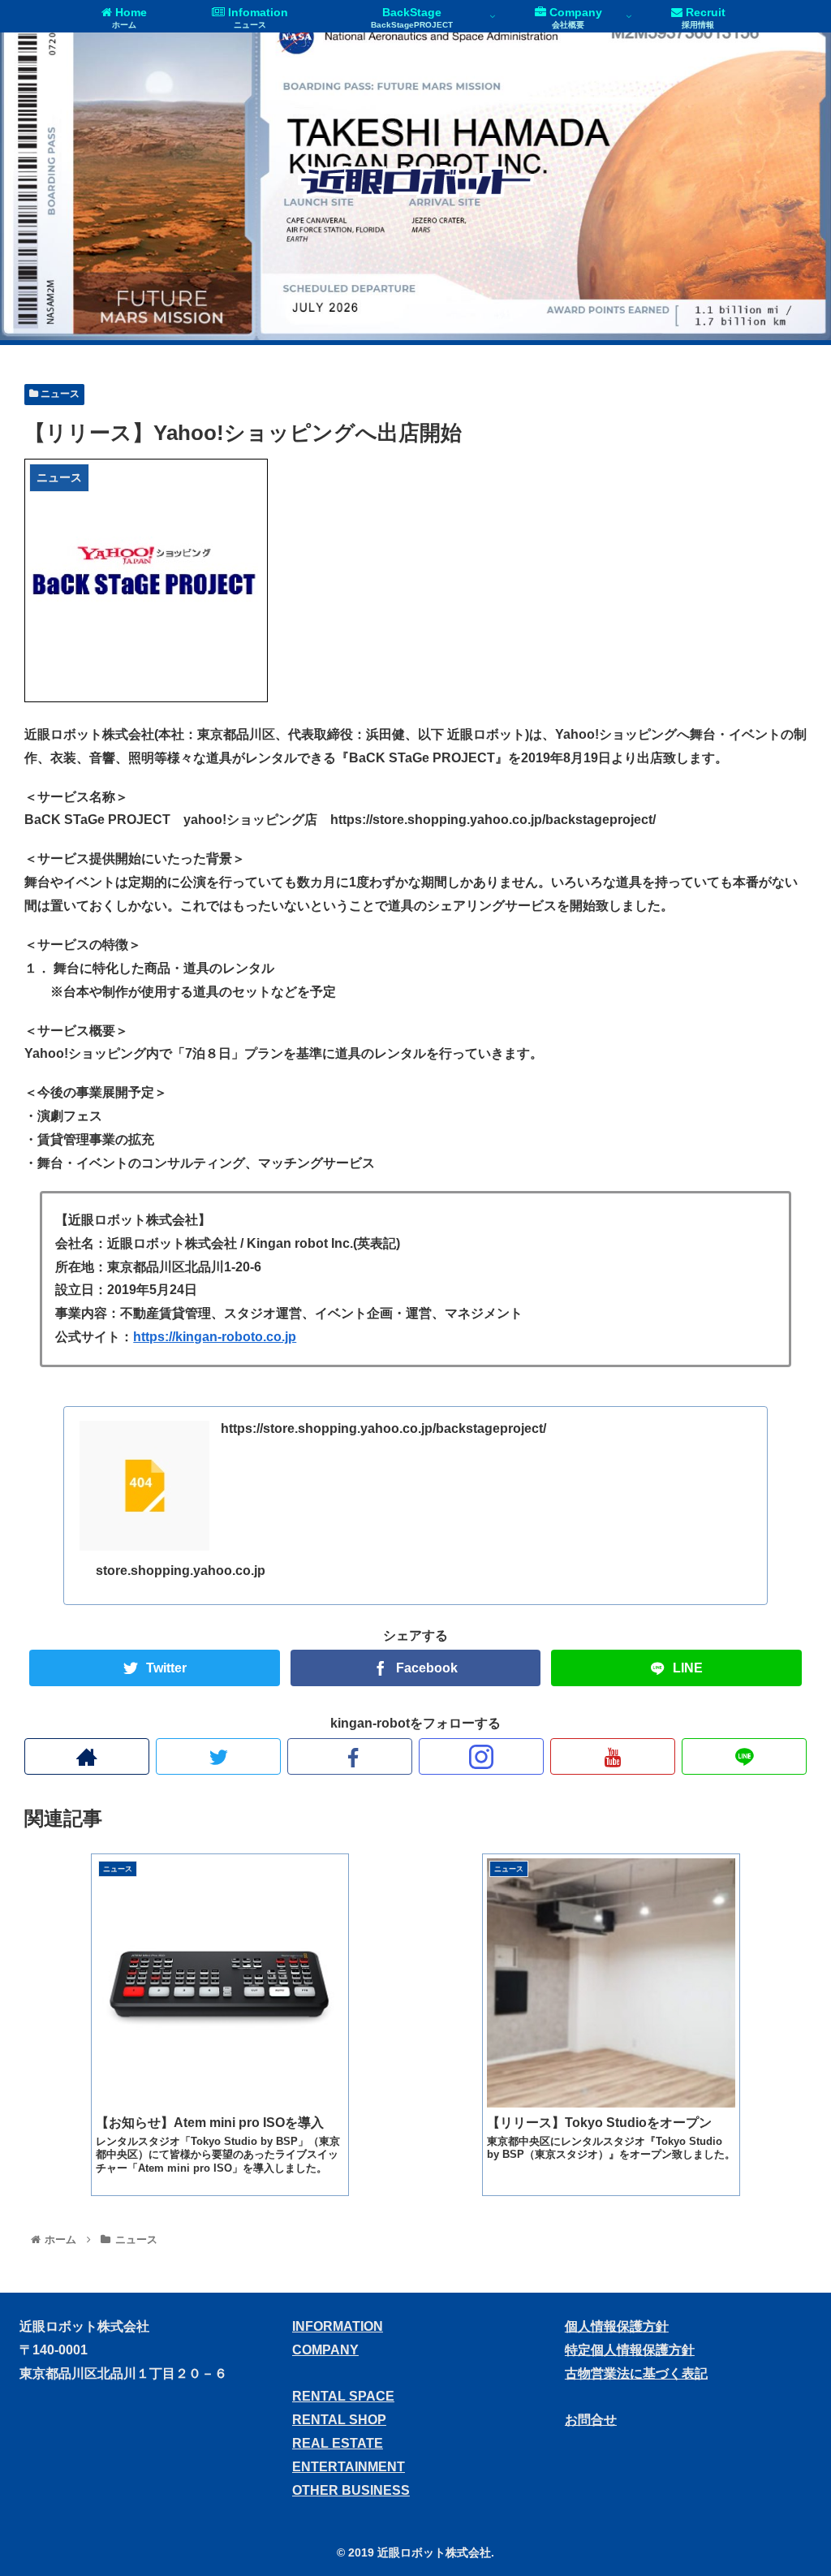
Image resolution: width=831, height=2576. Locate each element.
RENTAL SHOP (339, 2420)
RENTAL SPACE (343, 2396)
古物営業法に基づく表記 (636, 2373)
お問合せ (591, 2420)
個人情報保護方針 (617, 2326)
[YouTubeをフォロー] (613, 1756)
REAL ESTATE (338, 2443)
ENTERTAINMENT (349, 2467)
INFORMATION (338, 2326)
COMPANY (325, 2350)
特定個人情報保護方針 (630, 2350)
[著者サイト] (87, 1756)
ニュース (59, 394)
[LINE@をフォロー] (744, 1756)
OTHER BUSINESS (351, 2490)
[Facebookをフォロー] (350, 1756)
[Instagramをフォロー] (481, 1756)
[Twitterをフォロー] (218, 1756)
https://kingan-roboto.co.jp (215, 1337)
